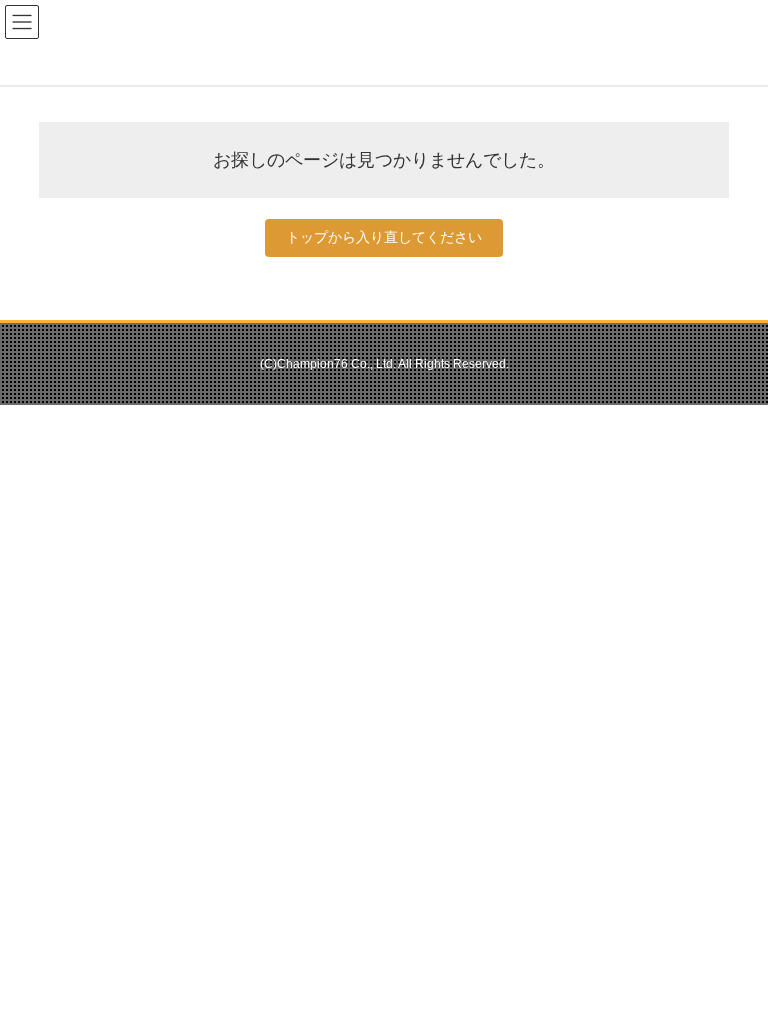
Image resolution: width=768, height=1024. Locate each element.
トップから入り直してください (384, 237)
